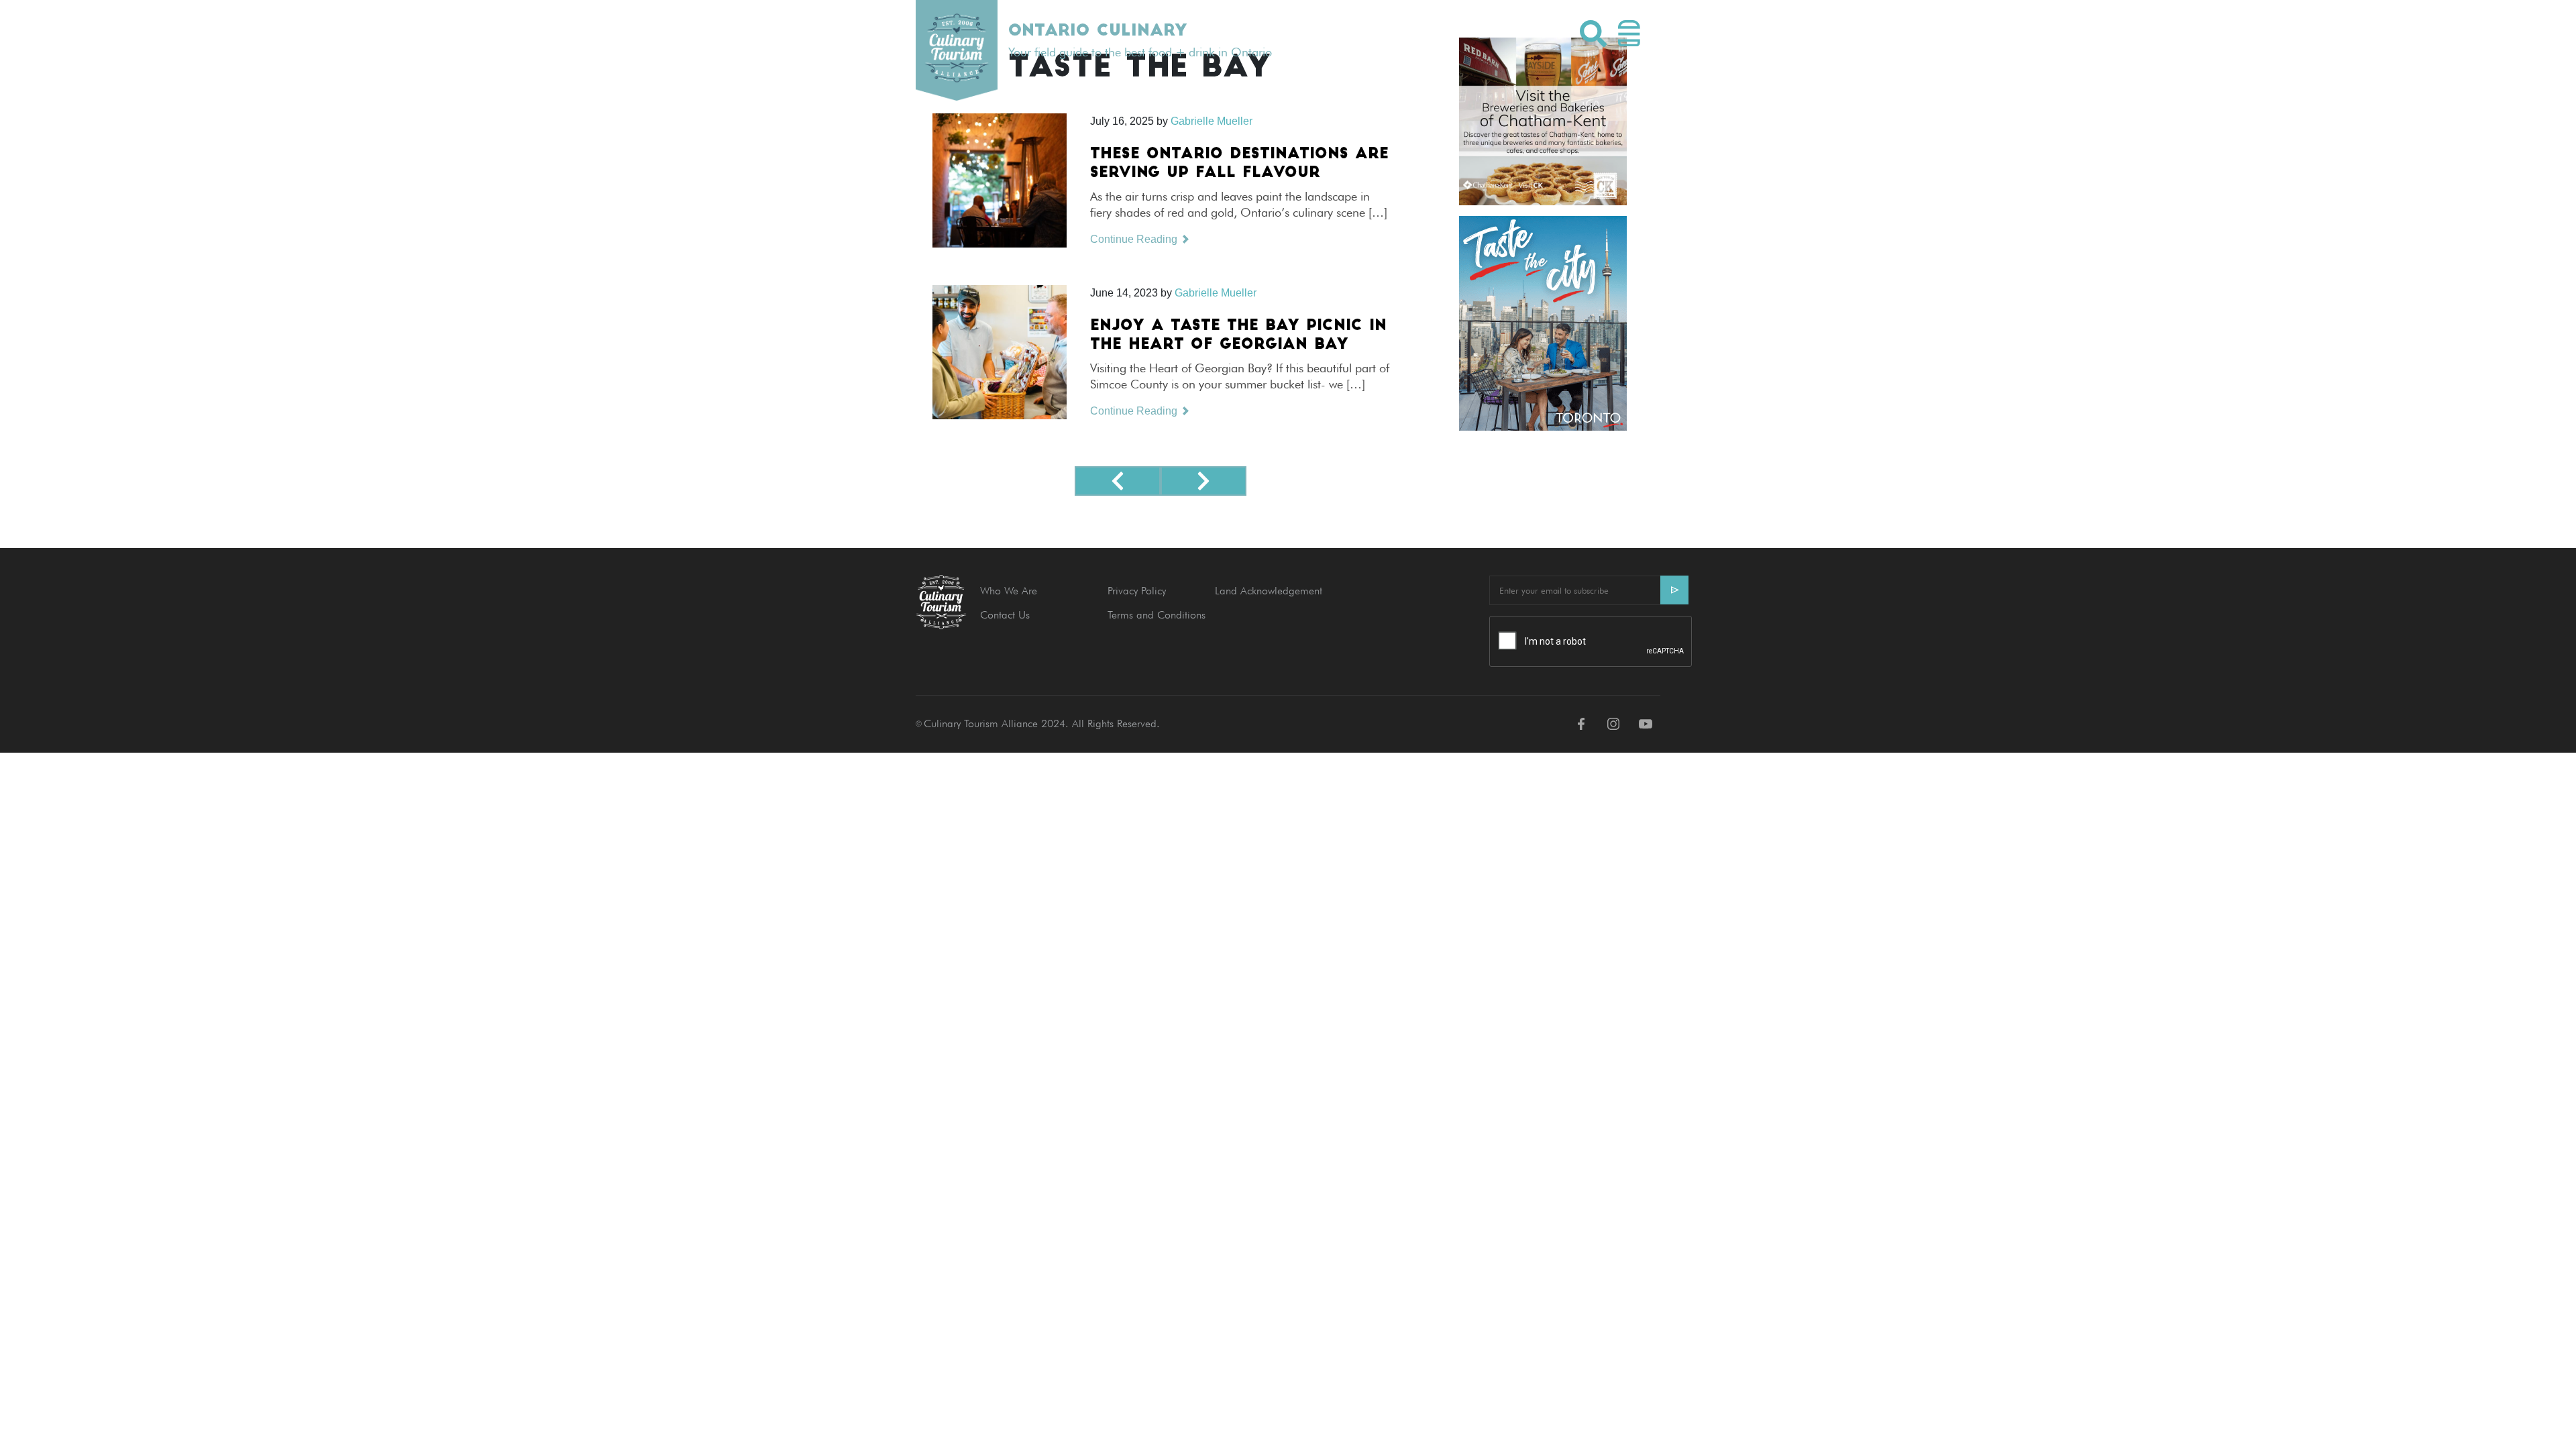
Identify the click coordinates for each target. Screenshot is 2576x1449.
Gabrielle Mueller (1216, 293)
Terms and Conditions (1157, 615)
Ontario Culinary (1097, 32)
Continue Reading (1135, 239)
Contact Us (1005, 615)
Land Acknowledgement (1269, 591)
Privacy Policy (1137, 591)
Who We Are (1009, 591)
